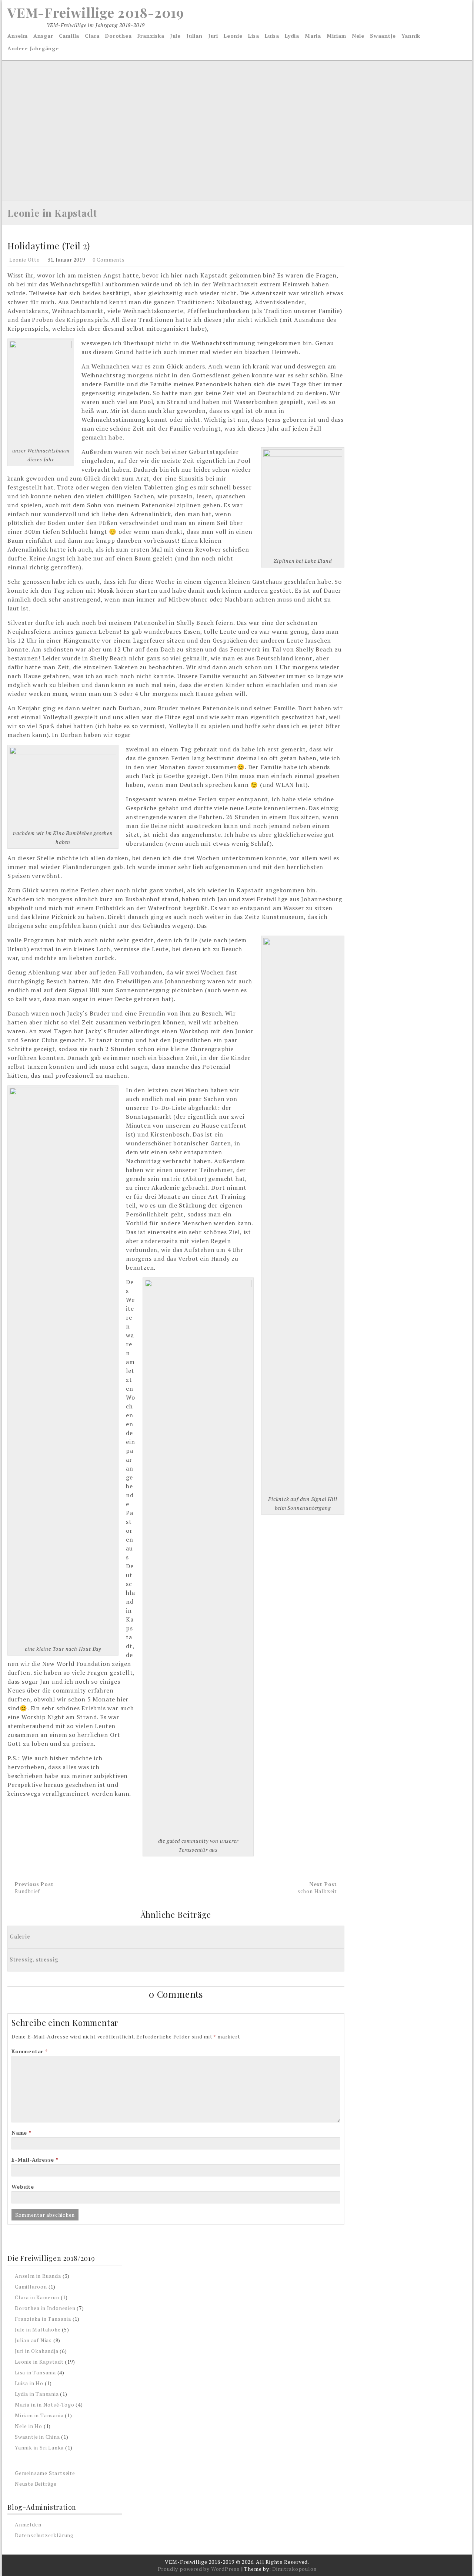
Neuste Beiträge (36, 2484)
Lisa (254, 36)
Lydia (292, 36)
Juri (213, 36)
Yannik (411, 36)
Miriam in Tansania (39, 2415)
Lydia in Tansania (37, 2394)
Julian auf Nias (33, 2340)
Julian (194, 36)
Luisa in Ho (29, 2383)
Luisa (272, 36)
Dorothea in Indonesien (45, 2308)
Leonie (233, 36)
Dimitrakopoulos (294, 2569)
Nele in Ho (29, 2426)
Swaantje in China (37, 2437)
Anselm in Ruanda (38, 2276)
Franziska (151, 36)
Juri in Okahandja (37, 2351)
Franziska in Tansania (43, 2319)
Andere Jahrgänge (33, 48)
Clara (92, 36)
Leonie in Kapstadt (52, 213)
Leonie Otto (25, 260)
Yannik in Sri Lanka (39, 2447)
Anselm (18, 36)
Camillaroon (31, 2287)
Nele (358, 36)
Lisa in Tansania (35, 2372)
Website (23, 2187)
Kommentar (30, 2051)
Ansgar (43, 36)
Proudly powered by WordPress (199, 2569)
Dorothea (118, 36)
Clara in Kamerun (37, 2297)
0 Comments (109, 260)
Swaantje (383, 36)
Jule (175, 36)
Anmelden (28, 2524)
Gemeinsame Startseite (45, 2473)
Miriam (336, 36)
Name (21, 2133)
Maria (313, 36)
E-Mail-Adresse (35, 2160)
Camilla (69, 36)
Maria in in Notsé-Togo (45, 2405)
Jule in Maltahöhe (38, 2329)
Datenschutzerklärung (44, 2535)
